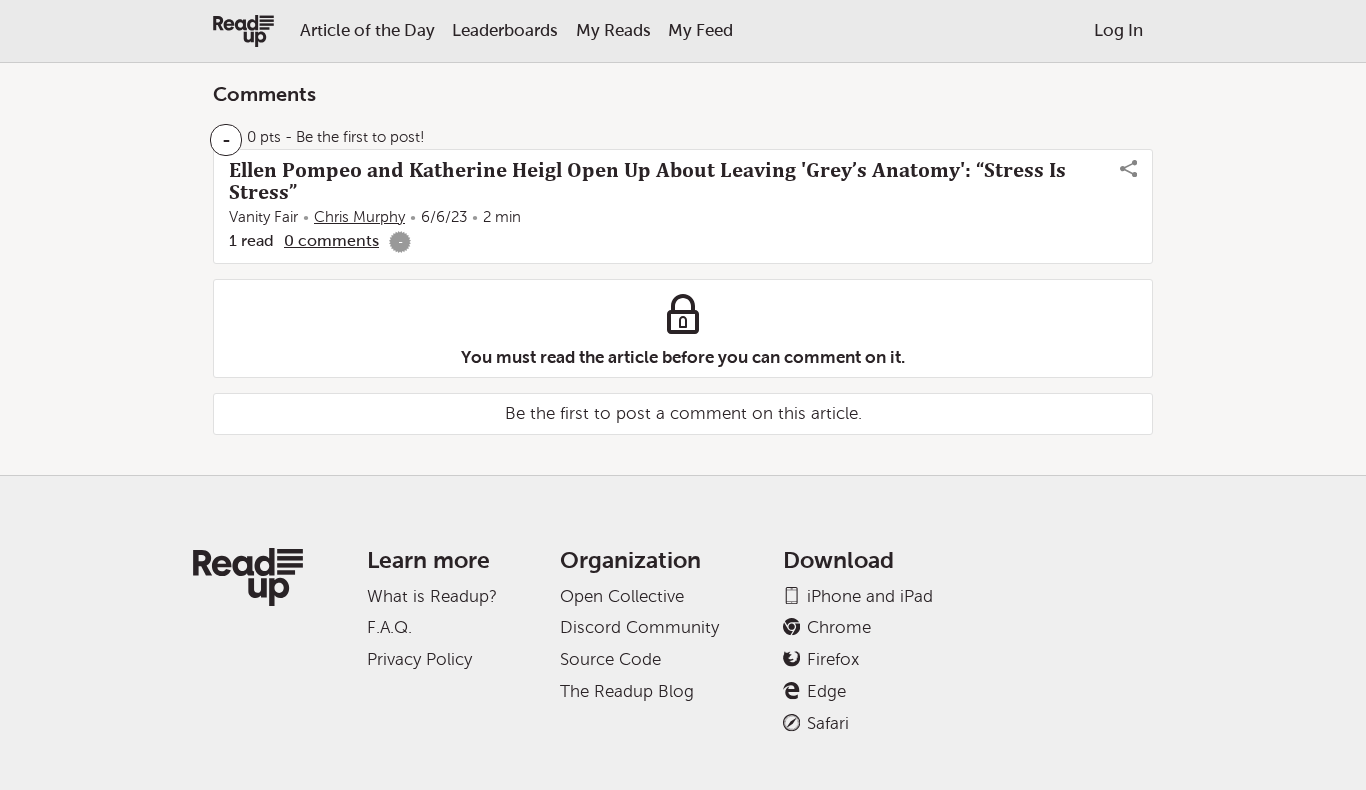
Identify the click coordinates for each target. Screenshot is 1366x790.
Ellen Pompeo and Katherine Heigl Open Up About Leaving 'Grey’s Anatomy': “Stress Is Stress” (647, 181)
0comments (331, 240)
